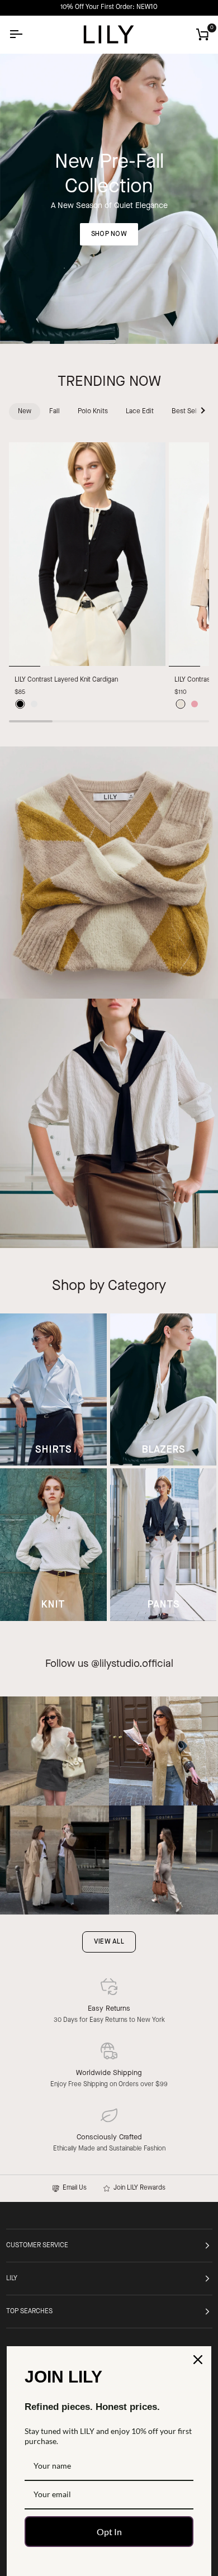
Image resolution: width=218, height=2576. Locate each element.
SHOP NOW (109, 234)
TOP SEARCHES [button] (29, 2312)
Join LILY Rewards (138, 2188)
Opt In (109, 2532)
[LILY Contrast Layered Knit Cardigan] (87, 554)
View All (109, 1942)
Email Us (73, 2188)
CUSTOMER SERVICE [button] (37, 2246)
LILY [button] (12, 2279)
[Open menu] (26, 34)
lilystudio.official (136, 1664)
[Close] (198, 2360)
